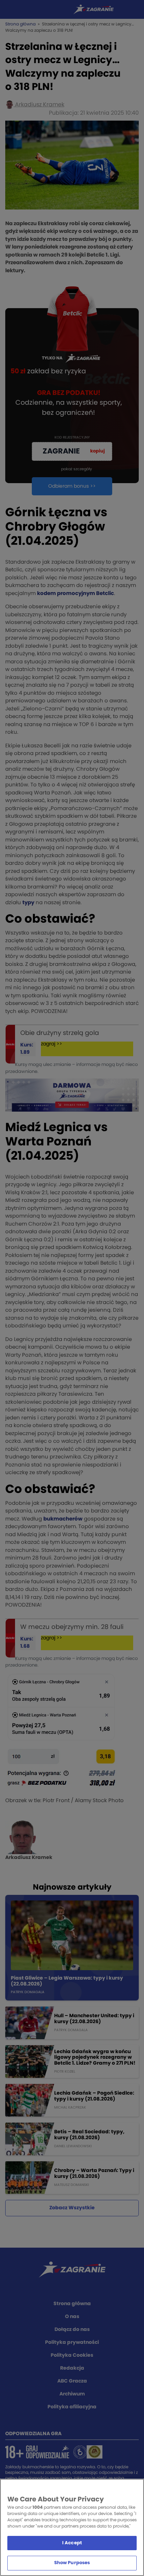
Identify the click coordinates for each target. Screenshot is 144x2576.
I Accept (72, 2543)
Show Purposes (72, 2563)
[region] (72, 2527)
